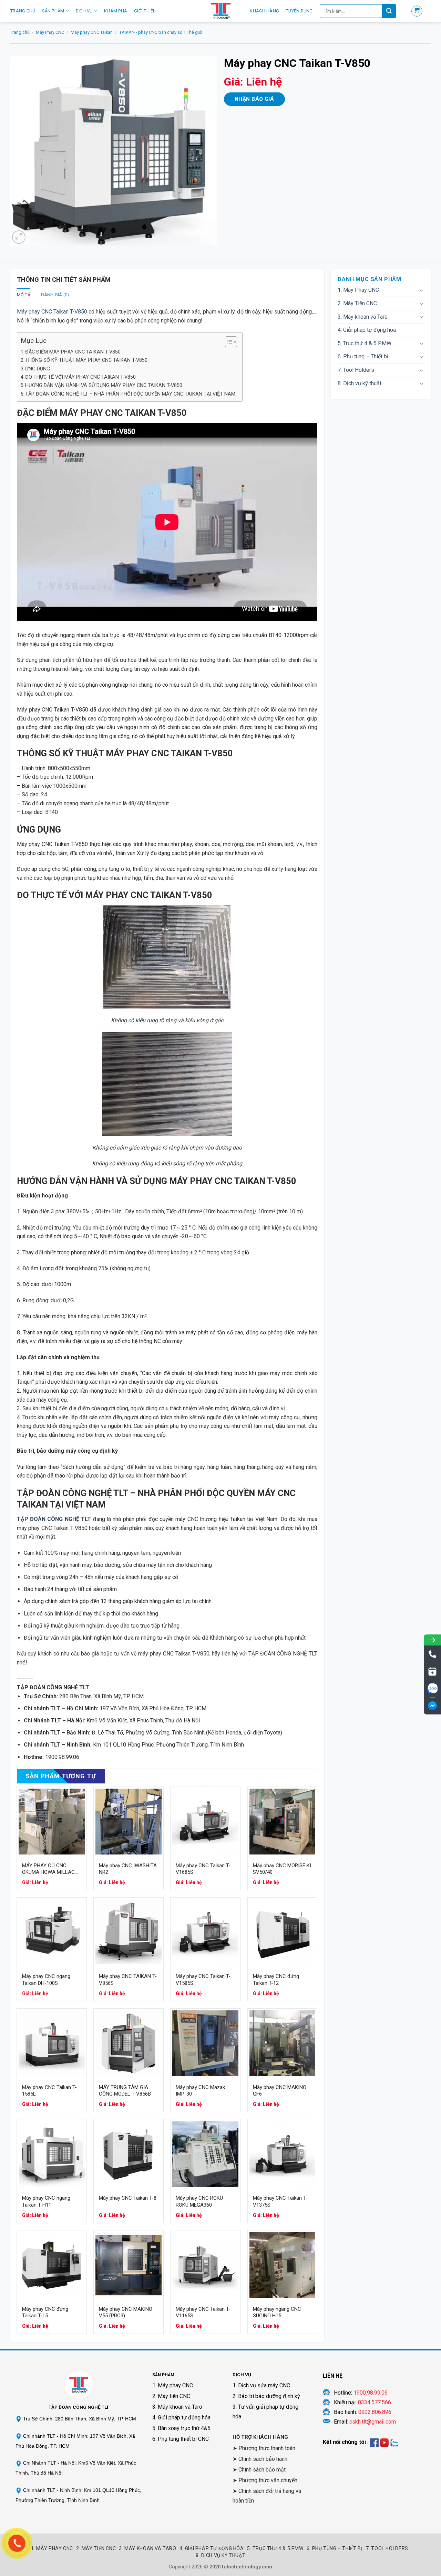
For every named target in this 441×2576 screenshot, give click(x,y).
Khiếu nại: (362, 2402)
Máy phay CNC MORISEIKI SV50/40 (282, 1869)
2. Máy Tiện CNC (357, 303)
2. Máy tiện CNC (171, 2396)
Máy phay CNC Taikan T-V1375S (280, 2201)
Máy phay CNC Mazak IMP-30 (200, 2091)
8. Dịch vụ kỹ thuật (360, 383)
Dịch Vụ (84, 11)
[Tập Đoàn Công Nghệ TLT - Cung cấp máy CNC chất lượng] (220, 11)
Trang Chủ (23, 11)
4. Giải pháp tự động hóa (367, 330)
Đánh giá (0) (55, 295)
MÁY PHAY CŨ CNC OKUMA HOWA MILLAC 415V (48, 1869)
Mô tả (24, 295)
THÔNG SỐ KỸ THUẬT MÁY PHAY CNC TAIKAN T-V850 (86, 360)
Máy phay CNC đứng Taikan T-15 (45, 2313)
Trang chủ (20, 32)
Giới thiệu (145, 11)
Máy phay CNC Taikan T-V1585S (203, 1980)
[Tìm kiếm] (389, 11)
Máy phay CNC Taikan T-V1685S (203, 1869)
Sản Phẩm (53, 11)
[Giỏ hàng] (417, 11)
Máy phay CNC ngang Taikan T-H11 (46, 2201)
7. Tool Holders (356, 370)
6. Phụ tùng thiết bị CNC (181, 2439)
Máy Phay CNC (50, 32)
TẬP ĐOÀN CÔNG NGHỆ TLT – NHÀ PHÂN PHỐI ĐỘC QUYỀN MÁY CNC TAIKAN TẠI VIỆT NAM (130, 394)
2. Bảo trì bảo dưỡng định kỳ (266, 2396)
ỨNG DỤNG (38, 369)
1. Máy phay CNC (173, 2385)
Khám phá (116, 11)
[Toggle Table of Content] (228, 342)
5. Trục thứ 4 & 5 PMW (365, 343)
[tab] (24, 295)
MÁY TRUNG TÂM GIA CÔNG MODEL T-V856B (125, 2091)
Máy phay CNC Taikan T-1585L (49, 2091)
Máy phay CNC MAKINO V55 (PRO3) (126, 2313)
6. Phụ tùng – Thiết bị (363, 356)
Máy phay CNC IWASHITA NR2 (128, 1869)
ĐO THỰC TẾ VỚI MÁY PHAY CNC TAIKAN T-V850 (80, 377)
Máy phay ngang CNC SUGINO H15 (277, 2313)
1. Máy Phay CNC (358, 290)
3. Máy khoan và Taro (363, 317)
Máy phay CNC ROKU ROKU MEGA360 (199, 2201)
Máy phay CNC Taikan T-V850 (52, 312)
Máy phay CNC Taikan (92, 32)
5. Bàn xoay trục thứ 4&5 (181, 2428)
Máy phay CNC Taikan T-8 (128, 2198)
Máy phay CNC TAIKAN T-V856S (128, 1980)
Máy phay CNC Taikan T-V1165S (203, 2313)
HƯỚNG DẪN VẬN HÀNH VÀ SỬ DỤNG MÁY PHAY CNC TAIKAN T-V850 (104, 385)
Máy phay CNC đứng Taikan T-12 (276, 1980)
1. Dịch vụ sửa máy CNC (261, 2385)
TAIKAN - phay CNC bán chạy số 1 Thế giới (161, 32)
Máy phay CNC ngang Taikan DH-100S (46, 1980)
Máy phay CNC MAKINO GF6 (280, 2091)
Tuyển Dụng (299, 11)
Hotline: (361, 2393)
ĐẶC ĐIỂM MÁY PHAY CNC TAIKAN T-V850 (73, 352)
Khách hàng (264, 11)
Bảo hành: (363, 2412)
